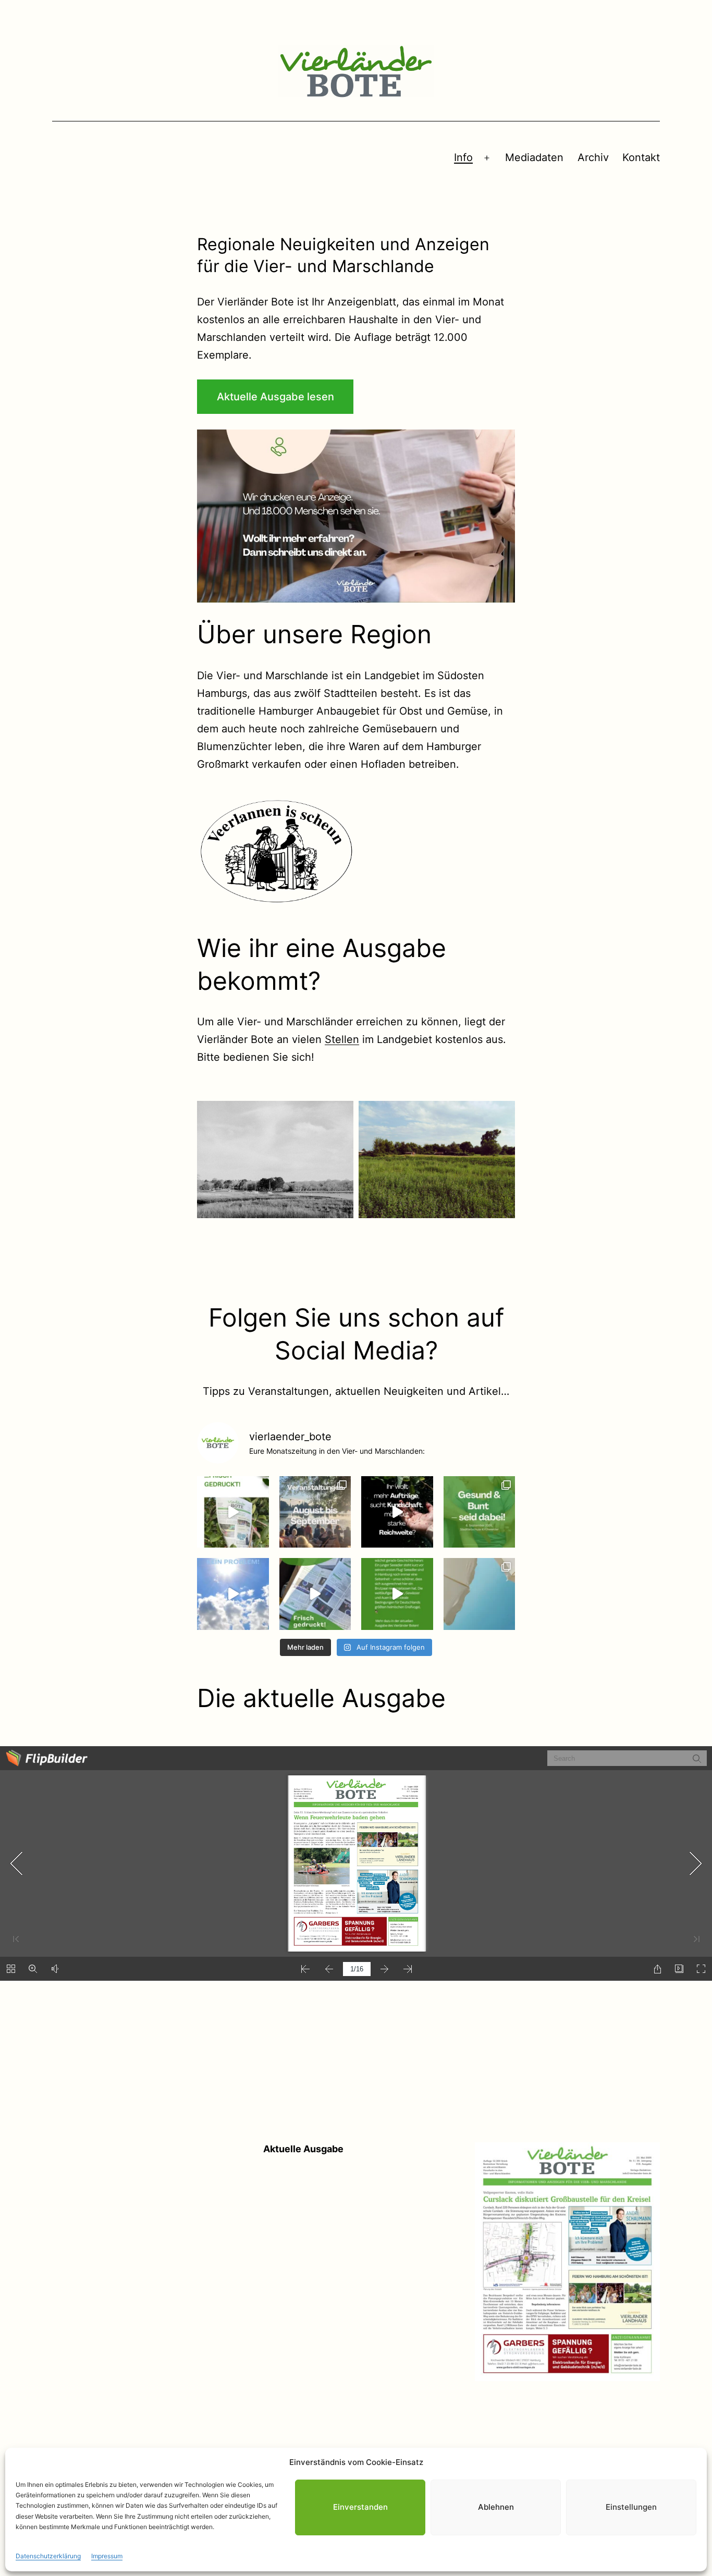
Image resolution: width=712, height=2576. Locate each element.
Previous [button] (209, 516)
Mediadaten (534, 157)
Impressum (107, 2555)
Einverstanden (360, 2507)
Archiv (593, 157)
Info (463, 157)
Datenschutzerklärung (48, 2555)
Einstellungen (631, 2507)
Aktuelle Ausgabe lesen (275, 397)
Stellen (342, 1039)
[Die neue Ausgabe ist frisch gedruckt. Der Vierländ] (315, 1594)
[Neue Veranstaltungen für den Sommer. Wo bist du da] (480, 1594)
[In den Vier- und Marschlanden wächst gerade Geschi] (397, 1594)
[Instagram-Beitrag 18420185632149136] (397, 1512)
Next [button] (503, 516)
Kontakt (641, 157)
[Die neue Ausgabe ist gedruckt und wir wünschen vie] (233, 1512)
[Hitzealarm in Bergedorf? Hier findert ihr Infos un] (233, 1594)
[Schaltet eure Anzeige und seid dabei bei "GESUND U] (480, 1512)
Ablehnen (496, 2507)
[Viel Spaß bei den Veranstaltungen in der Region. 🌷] (315, 1512)
